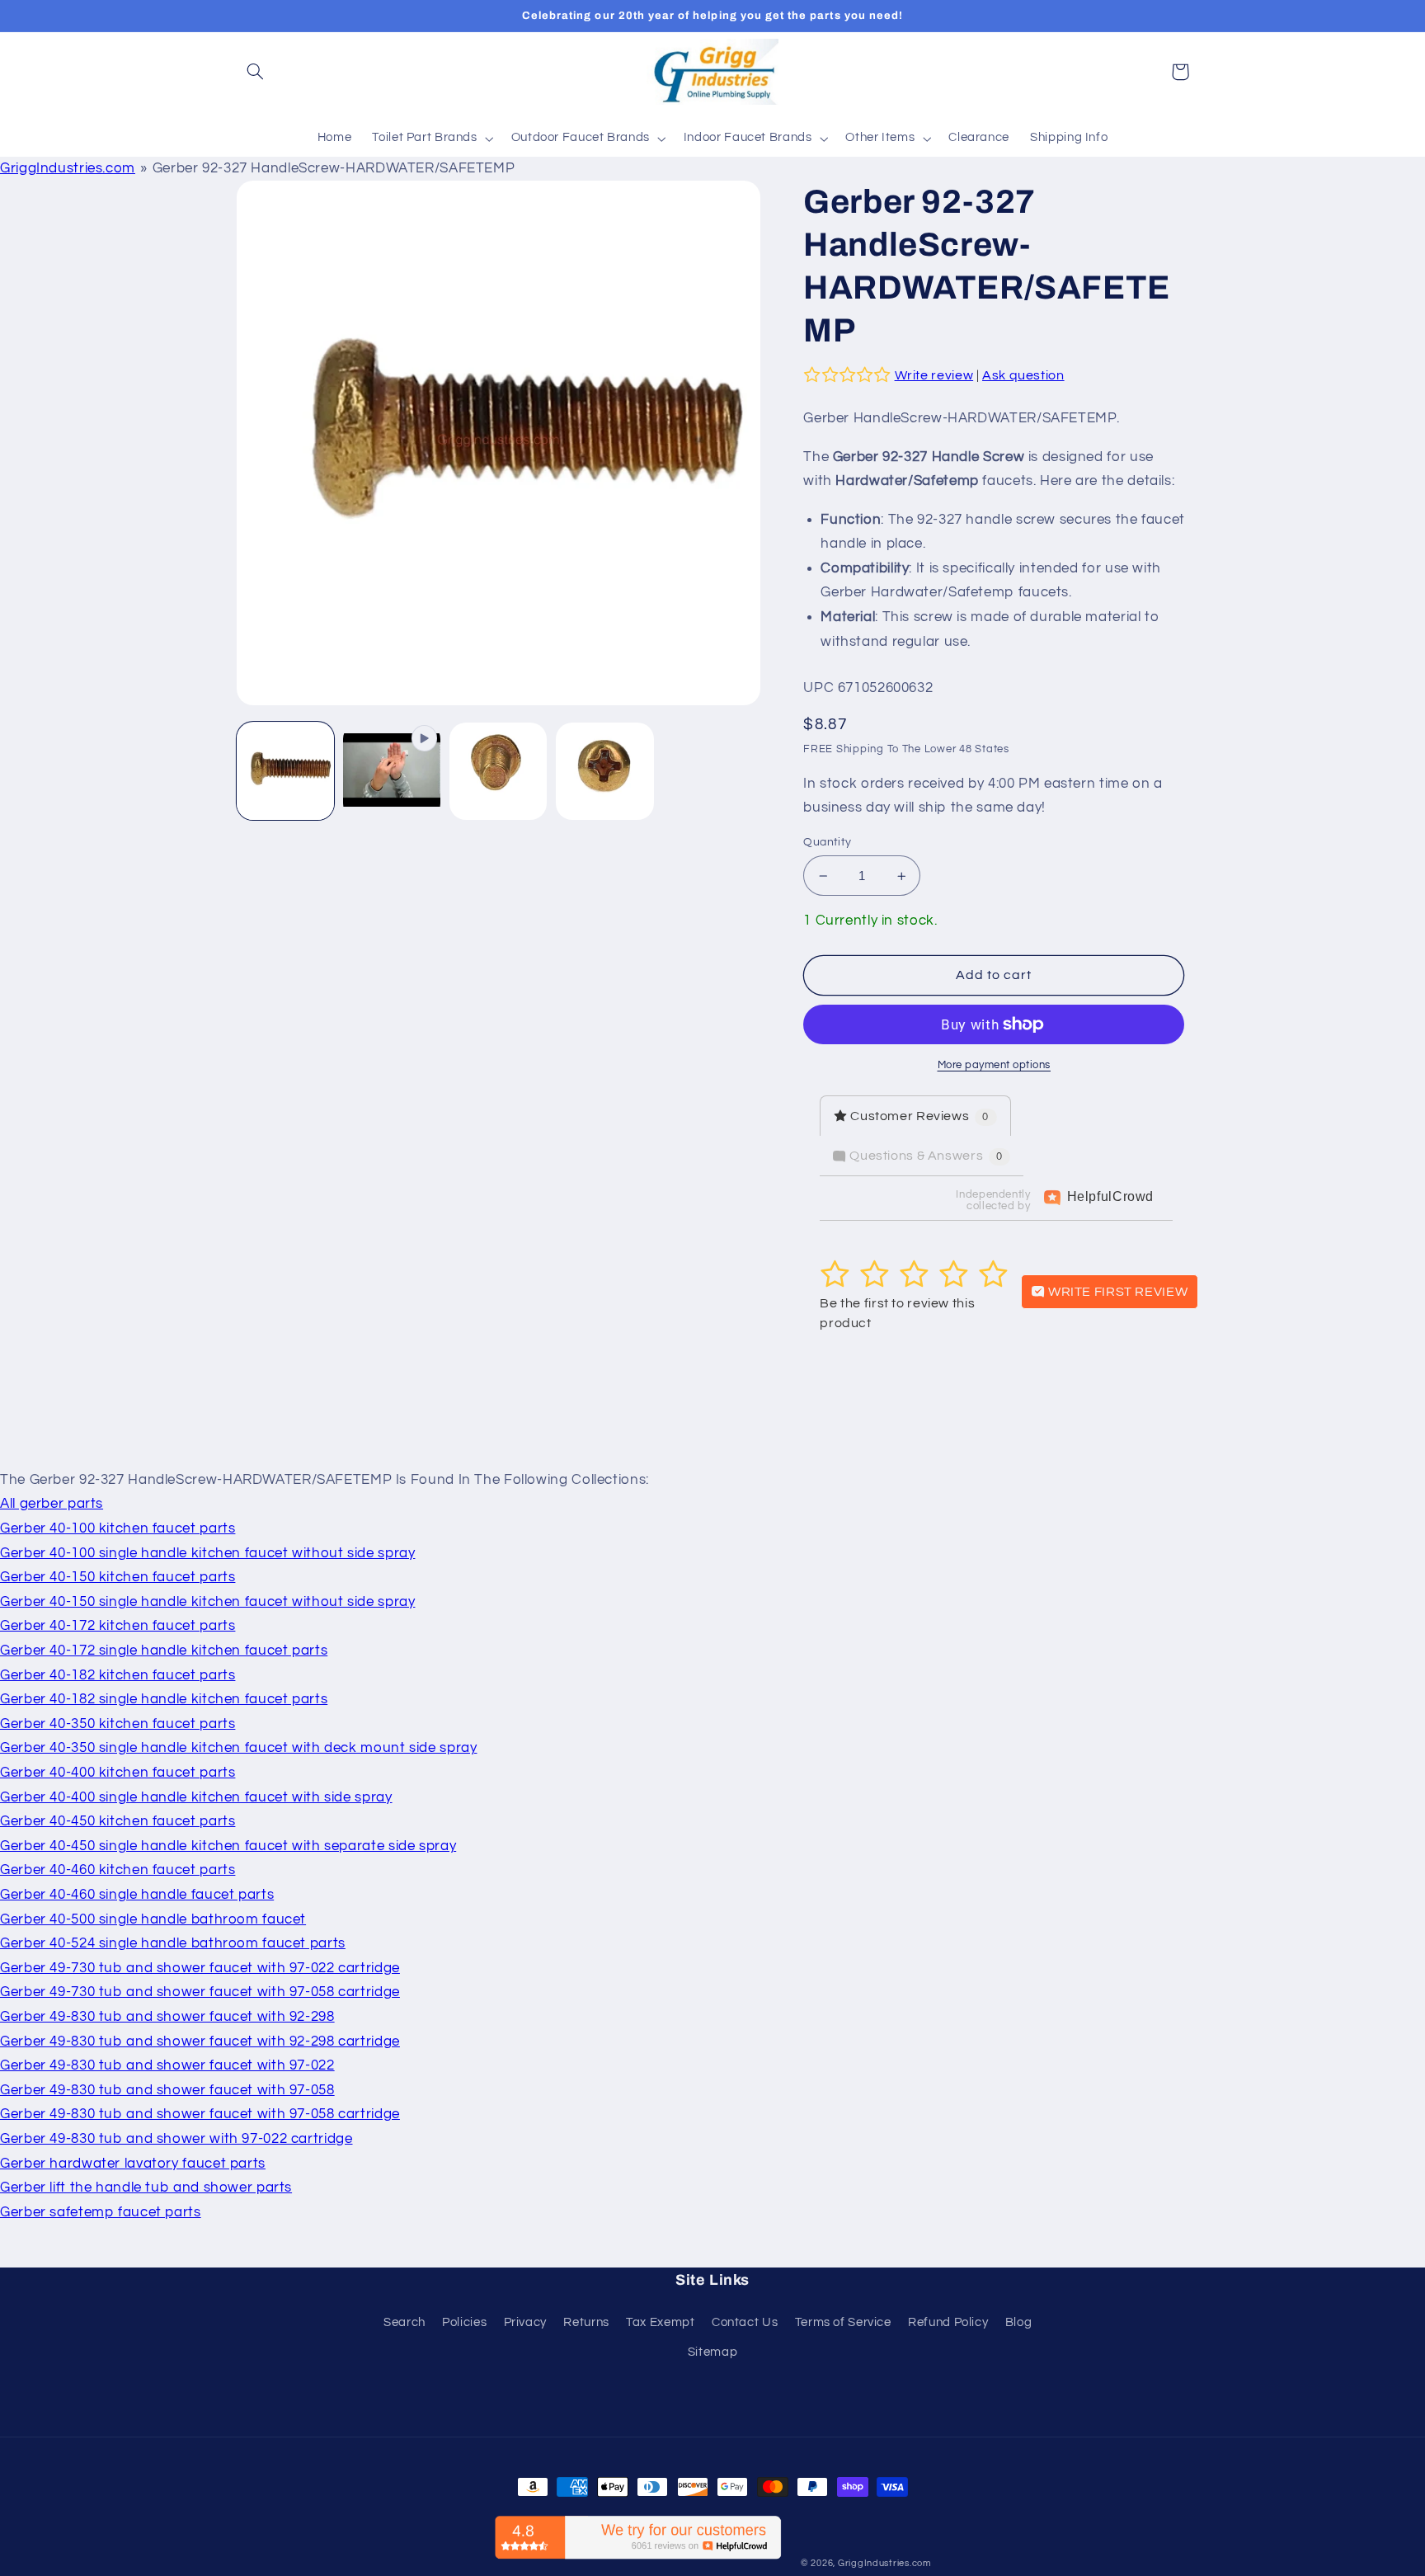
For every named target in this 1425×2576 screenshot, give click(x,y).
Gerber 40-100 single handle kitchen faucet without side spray (207, 1553)
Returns (586, 2322)
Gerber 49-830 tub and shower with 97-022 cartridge (176, 2139)
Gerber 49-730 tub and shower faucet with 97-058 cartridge (200, 1992)
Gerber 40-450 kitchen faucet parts (118, 1821)
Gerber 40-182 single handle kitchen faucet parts (164, 1699)
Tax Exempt (660, 2322)
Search (404, 2322)
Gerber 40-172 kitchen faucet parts (118, 1626)
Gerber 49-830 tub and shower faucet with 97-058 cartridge (200, 2114)
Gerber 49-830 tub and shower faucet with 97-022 (167, 2065)
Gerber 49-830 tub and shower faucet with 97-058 (167, 2090)
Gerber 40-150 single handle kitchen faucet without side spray (207, 1602)
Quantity (827, 842)
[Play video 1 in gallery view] (392, 772)
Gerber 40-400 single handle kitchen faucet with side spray (196, 1797)
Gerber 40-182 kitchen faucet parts (118, 1675)
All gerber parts (52, 1504)
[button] (256, 72)
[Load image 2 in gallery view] (499, 772)
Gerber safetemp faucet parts (101, 2212)
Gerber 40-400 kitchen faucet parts (118, 1773)
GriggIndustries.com (68, 168)
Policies (464, 2322)
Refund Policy (948, 2322)
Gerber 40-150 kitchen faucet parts (118, 1577)
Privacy (525, 2322)
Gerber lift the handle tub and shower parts (146, 2187)
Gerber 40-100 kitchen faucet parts (118, 1528)
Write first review (1116, 1292)
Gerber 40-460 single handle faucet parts (137, 1895)
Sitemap (712, 2352)
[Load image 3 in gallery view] (605, 772)
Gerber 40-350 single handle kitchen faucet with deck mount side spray (238, 1748)
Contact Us (745, 2322)
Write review (934, 375)
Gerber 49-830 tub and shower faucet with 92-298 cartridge (200, 2041)
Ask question (1023, 375)
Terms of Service (843, 2322)
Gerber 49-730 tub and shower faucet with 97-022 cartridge (200, 1968)
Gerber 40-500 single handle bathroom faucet (153, 1919)
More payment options (995, 1065)
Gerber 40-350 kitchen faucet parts (118, 1724)
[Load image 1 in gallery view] (286, 772)
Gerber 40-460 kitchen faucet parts (118, 1870)
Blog (1019, 2322)
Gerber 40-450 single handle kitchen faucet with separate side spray (228, 1846)
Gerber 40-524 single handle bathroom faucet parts (173, 1943)
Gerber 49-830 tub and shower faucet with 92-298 (167, 2017)
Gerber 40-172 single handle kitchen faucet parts (164, 1651)
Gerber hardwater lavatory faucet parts (133, 2164)
